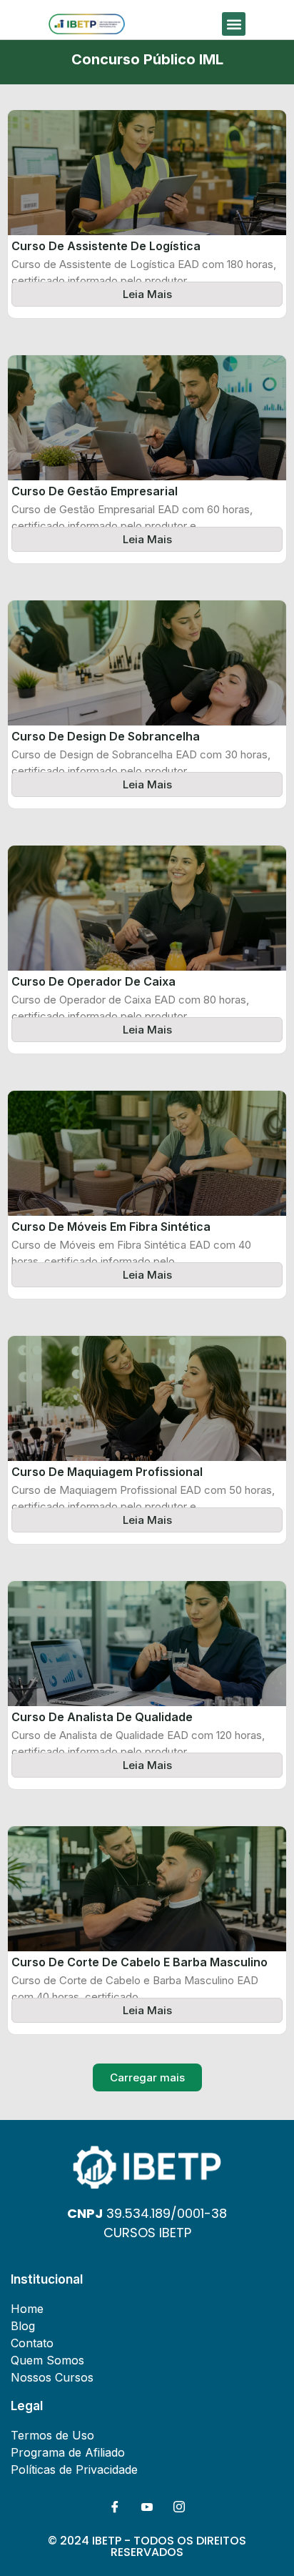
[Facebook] (115, 2507)
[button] (234, 24)
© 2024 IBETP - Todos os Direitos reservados (147, 2546)
